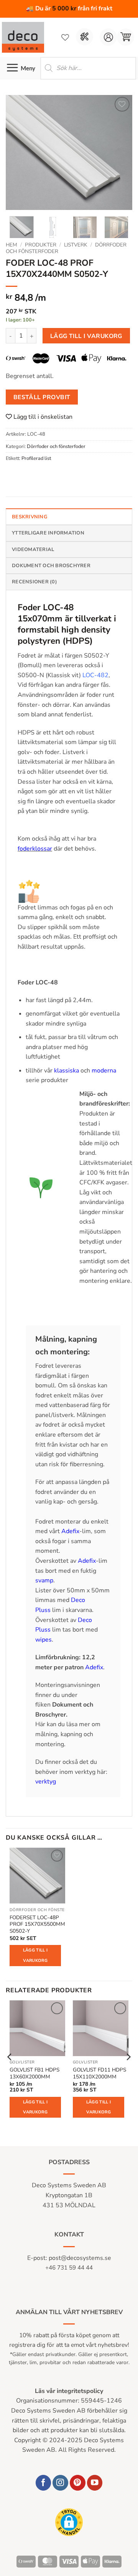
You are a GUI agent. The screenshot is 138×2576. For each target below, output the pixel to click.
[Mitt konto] (108, 37)
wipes (44, 1640)
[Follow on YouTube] (95, 2483)
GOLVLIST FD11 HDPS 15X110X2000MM (99, 2073)
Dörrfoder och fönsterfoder (56, 446)
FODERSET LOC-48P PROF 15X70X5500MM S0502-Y (37, 1924)
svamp (44, 1580)
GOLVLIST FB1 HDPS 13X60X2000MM (34, 2073)
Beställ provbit (42, 397)
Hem (11, 245)
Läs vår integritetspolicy (69, 2391)
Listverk (76, 245)
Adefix (70, 1531)
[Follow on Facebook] (44, 2483)
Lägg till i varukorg (86, 336)
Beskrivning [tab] (30, 517)
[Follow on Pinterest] (78, 2483)
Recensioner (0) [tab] (34, 582)
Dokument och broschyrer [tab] (51, 566)
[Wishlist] (65, 37)
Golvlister (22, 2062)
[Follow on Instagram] (60, 2483)
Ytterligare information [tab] (48, 533)
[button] (126, 37)
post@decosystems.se (80, 2258)
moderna (104, 1071)
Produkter (41, 245)
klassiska (66, 1071)
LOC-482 (95, 675)
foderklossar (35, 849)
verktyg (46, 1782)
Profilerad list (36, 458)
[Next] (120, 153)
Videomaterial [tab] (33, 550)
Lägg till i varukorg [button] (35, 1955)
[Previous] (18, 153)
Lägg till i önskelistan (42, 417)
